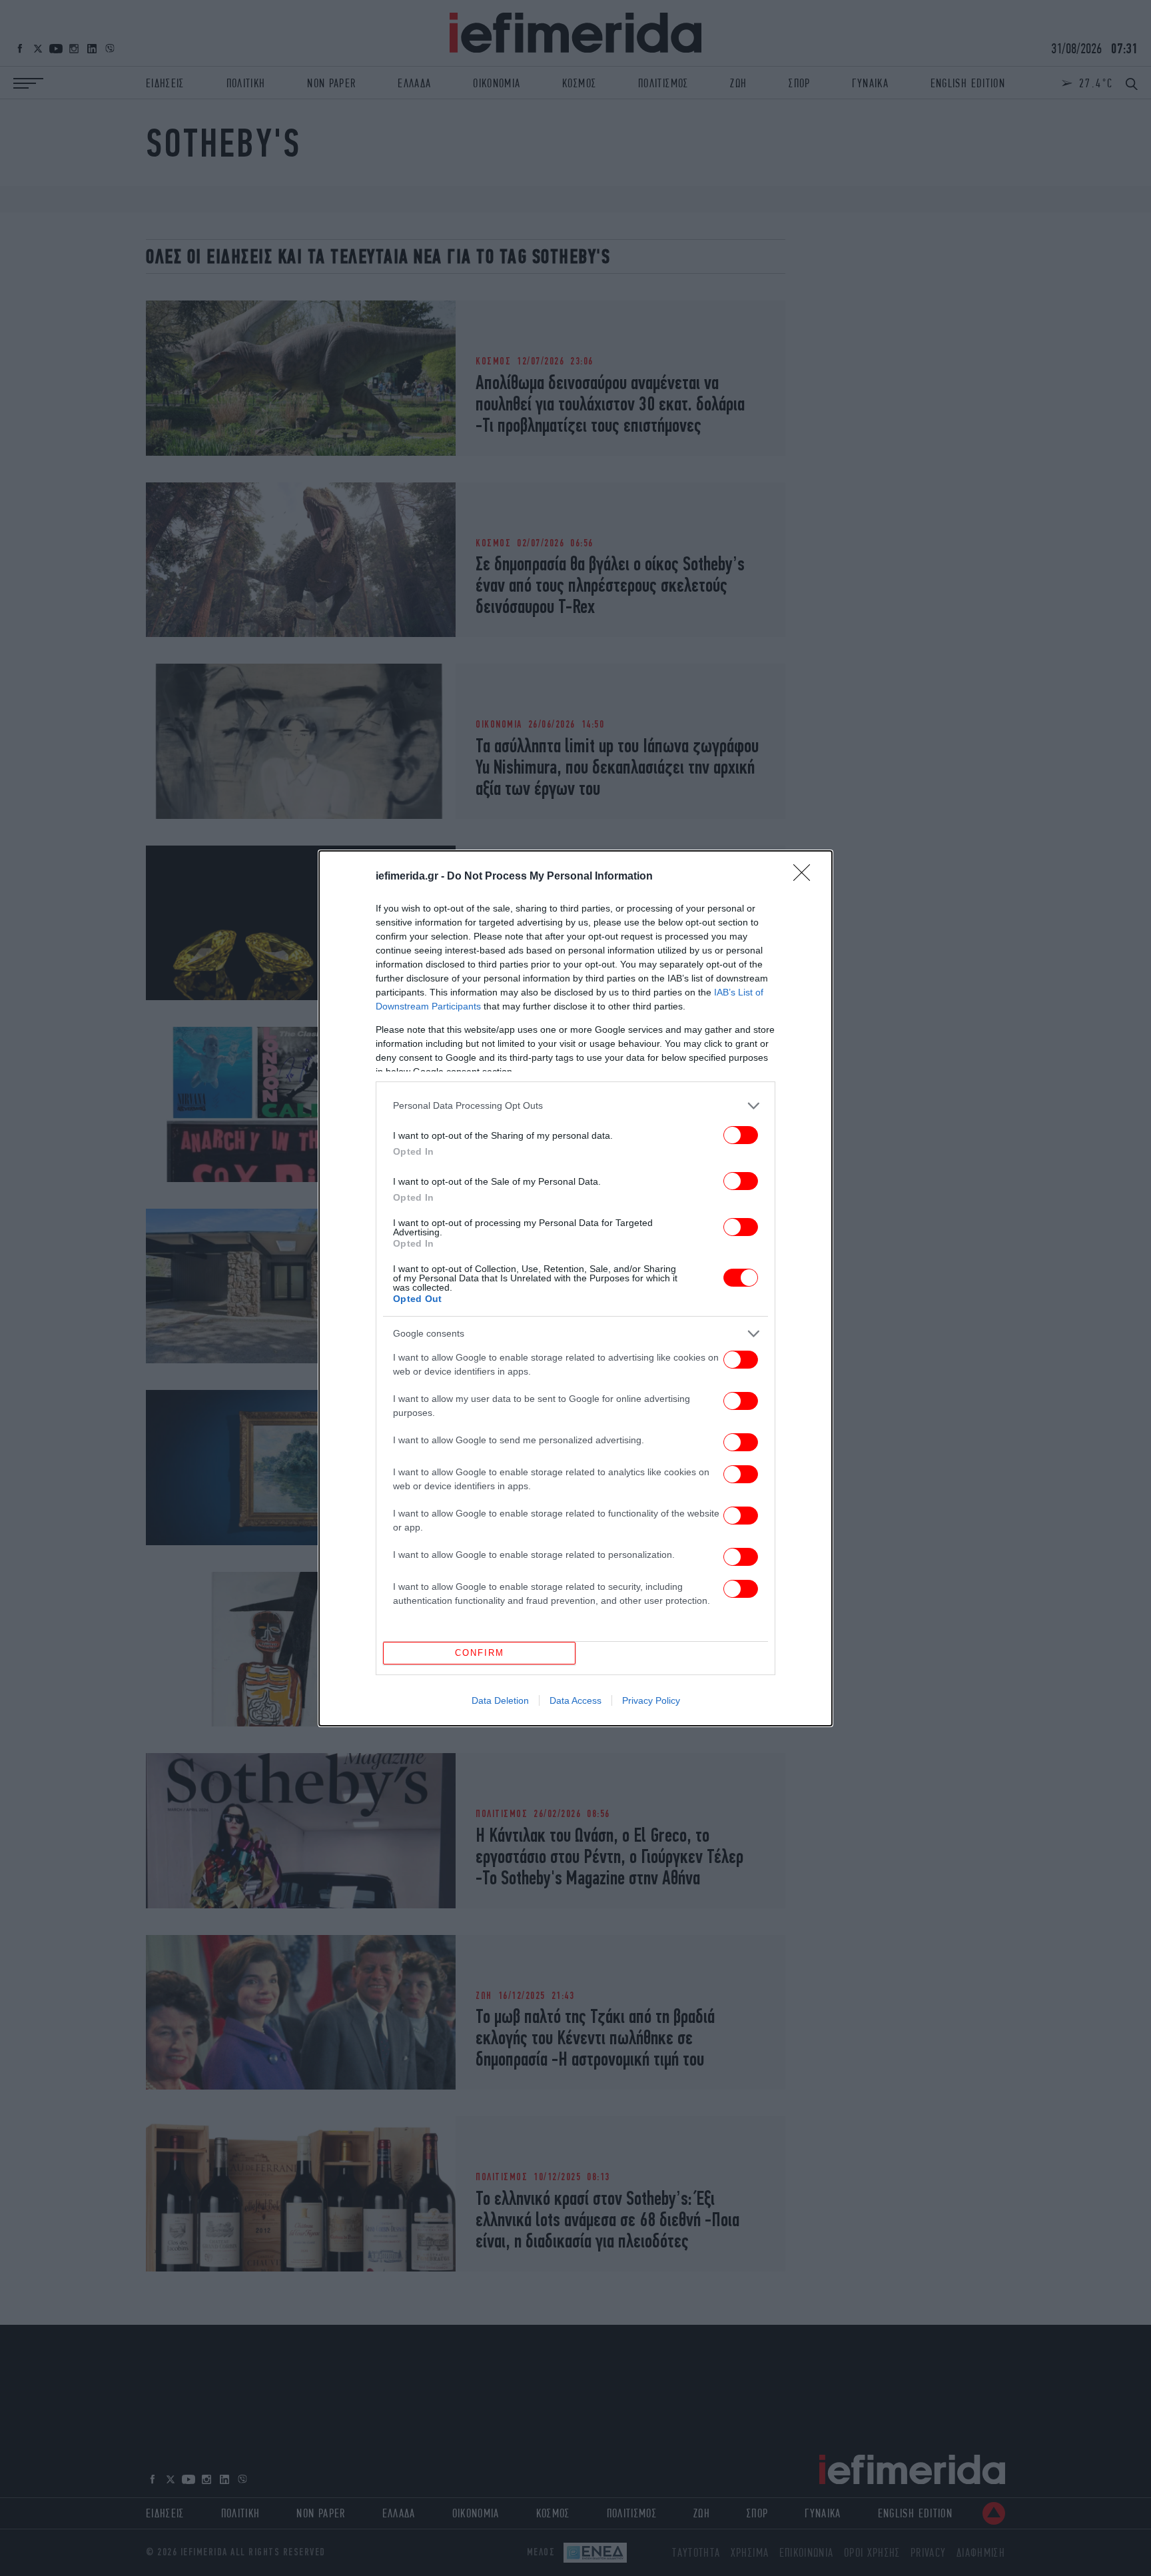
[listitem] (575, 1106)
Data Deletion (500, 1700)
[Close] (806, 877)
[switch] (741, 1135)
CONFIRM (480, 1653)
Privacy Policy (651, 1700)
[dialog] (575, 1288)
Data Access (575, 1700)
